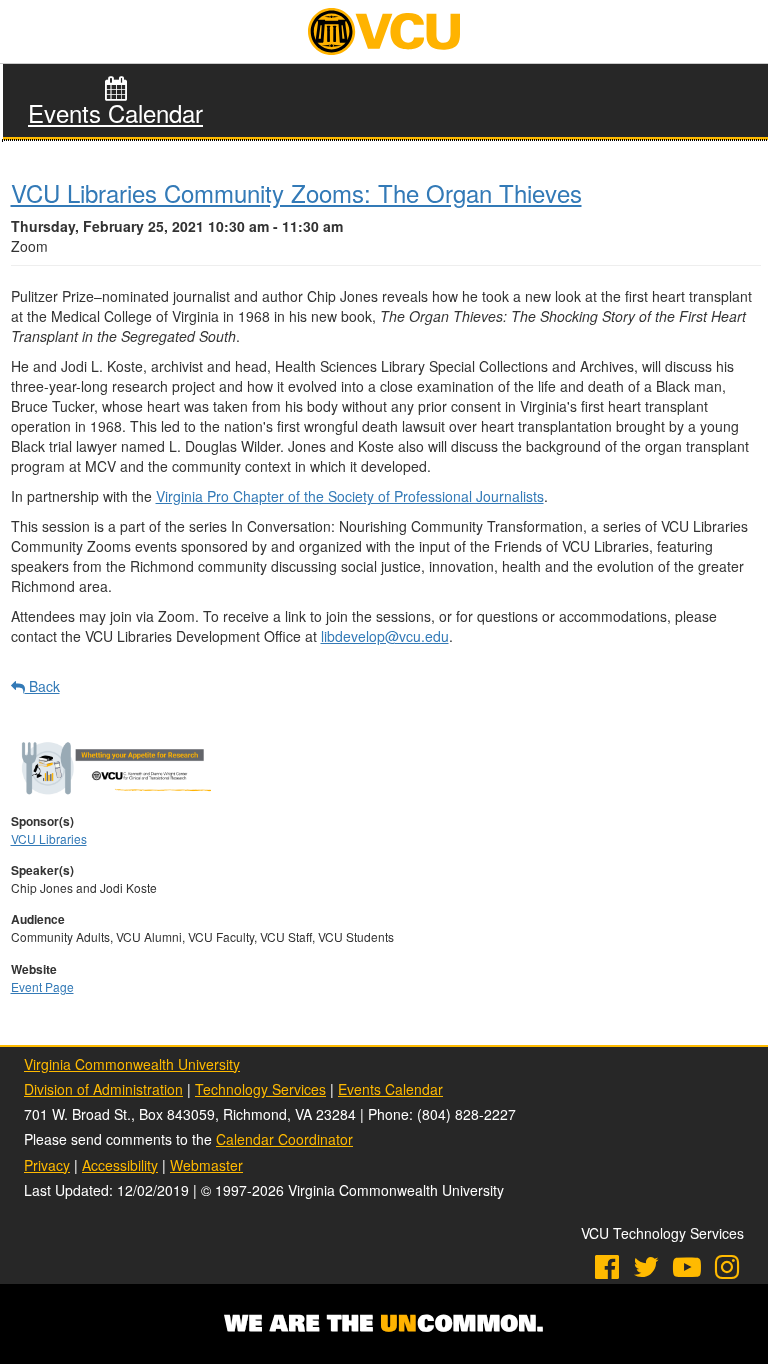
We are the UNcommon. (384, 1324)
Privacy (47, 1165)
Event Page (42, 986)
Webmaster (206, 1165)
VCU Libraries (49, 838)
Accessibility (120, 1165)
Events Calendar (115, 113)
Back (42, 686)
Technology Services (260, 1089)
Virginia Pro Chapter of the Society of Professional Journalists (350, 496)
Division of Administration (103, 1089)
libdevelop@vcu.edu (385, 636)
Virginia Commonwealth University (132, 1064)
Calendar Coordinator (284, 1139)
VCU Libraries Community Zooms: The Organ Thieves (296, 192)
